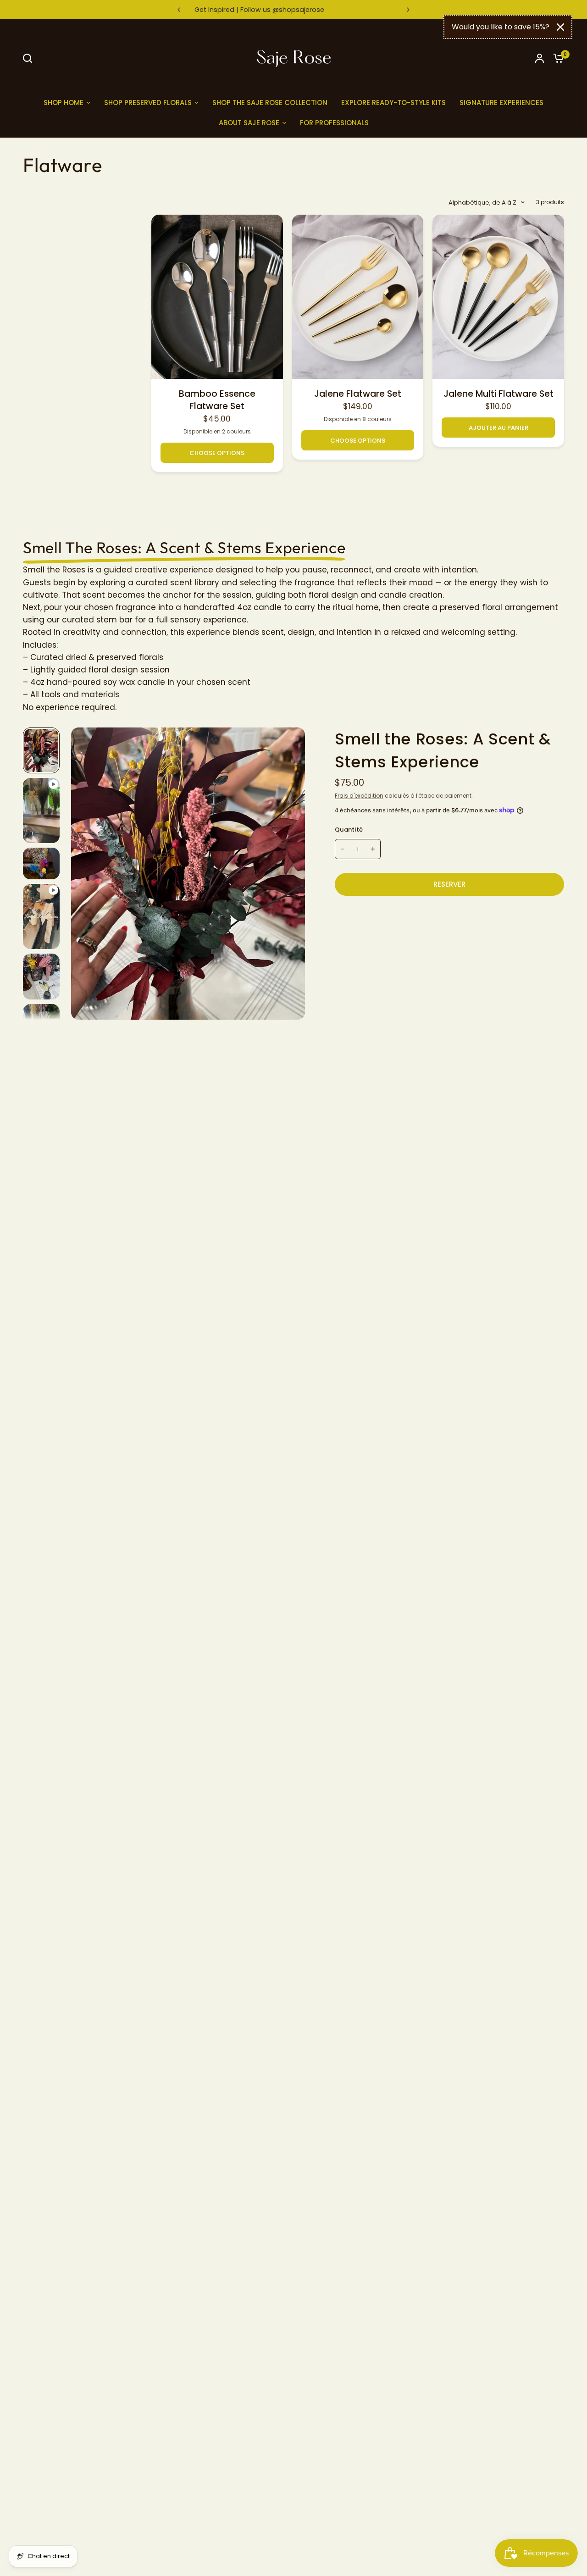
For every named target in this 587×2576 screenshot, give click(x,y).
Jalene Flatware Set (358, 394)
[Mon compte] (540, 58)
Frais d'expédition (359, 796)
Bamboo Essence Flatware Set (217, 400)
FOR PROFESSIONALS (334, 123)
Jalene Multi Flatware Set (498, 394)
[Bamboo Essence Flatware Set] (217, 297)
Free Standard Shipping (301, 10)
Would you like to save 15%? (501, 27)
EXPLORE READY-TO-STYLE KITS (393, 103)
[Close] (560, 27)
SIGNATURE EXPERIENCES (501, 103)
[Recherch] (30, 58)
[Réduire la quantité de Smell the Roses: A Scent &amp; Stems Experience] (343, 849)
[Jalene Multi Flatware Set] (498, 297)
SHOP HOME (64, 103)
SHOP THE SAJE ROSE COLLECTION (270, 103)
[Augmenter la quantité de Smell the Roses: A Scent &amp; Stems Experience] (373, 849)
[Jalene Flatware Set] (358, 297)
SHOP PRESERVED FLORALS (148, 103)
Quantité (349, 830)
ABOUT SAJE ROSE (249, 123)
